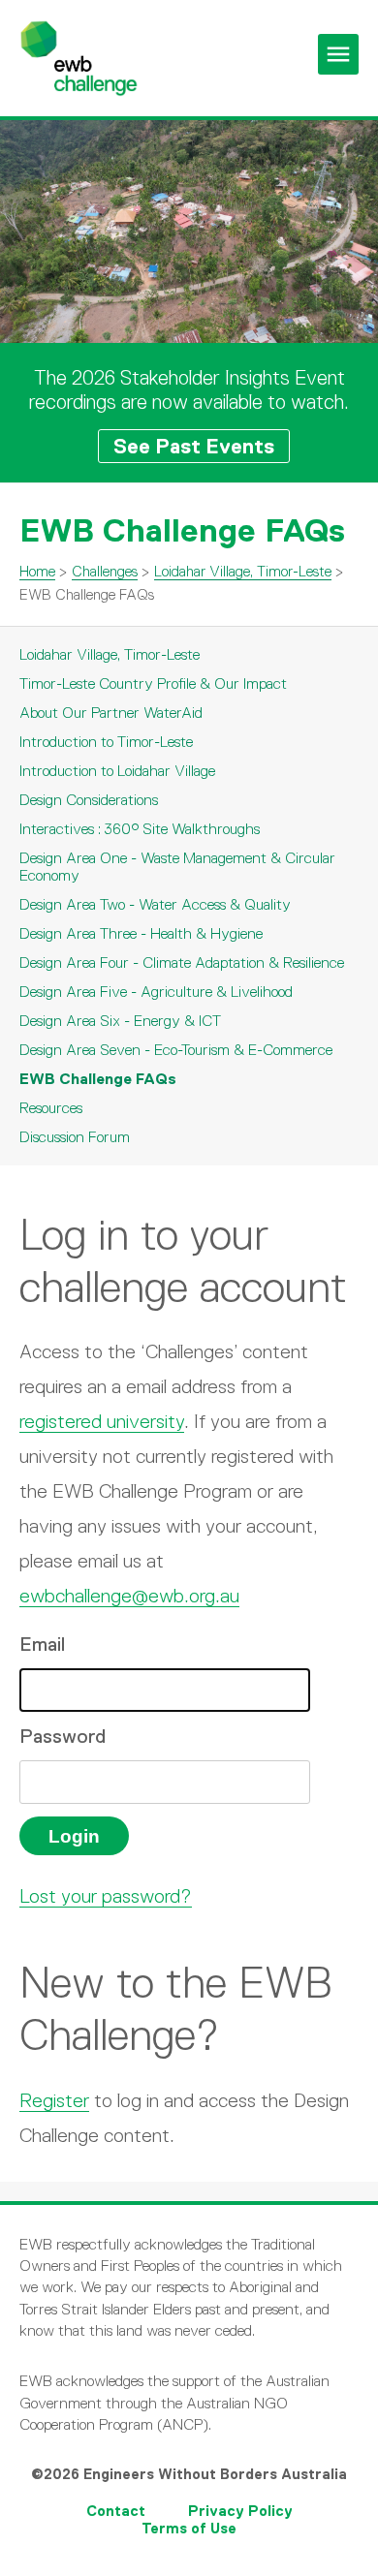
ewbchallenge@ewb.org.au (129, 1596)
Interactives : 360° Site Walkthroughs (140, 829)
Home (37, 571)
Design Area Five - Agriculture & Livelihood (156, 992)
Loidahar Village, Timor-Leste (243, 571)
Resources (51, 1108)
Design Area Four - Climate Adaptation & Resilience (182, 962)
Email (42, 1644)
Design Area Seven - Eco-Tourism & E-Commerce (176, 1050)
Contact (116, 2511)
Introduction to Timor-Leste (106, 742)
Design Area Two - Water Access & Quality (155, 904)
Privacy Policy (240, 2511)
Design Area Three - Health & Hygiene (141, 933)
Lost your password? (106, 1896)
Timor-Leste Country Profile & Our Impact (153, 683)
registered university (102, 1421)
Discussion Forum (75, 1137)
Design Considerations (89, 800)
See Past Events (194, 446)
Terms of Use (189, 2528)
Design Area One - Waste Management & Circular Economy (177, 867)
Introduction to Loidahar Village (117, 771)
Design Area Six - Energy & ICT (120, 1021)
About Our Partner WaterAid (111, 713)
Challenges (105, 571)
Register (54, 2100)
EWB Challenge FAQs (98, 1079)
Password (63, 1736)
